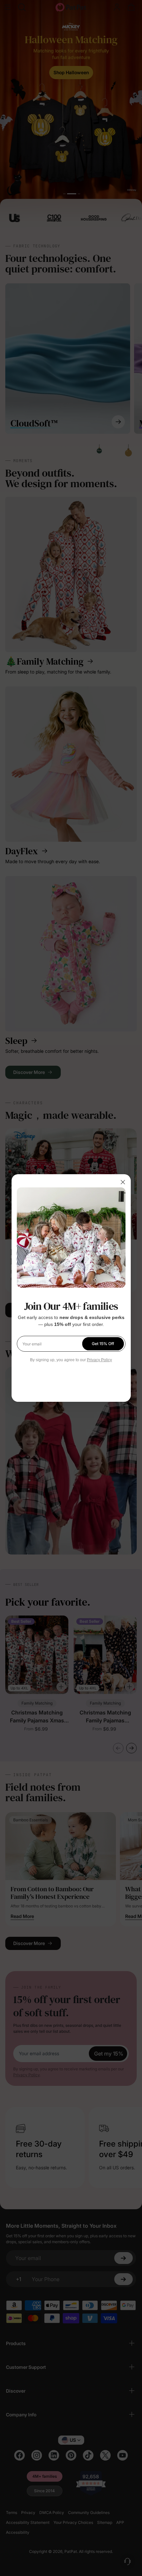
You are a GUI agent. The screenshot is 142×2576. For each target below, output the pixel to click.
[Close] (123, 1182)
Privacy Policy (99, 1360)
